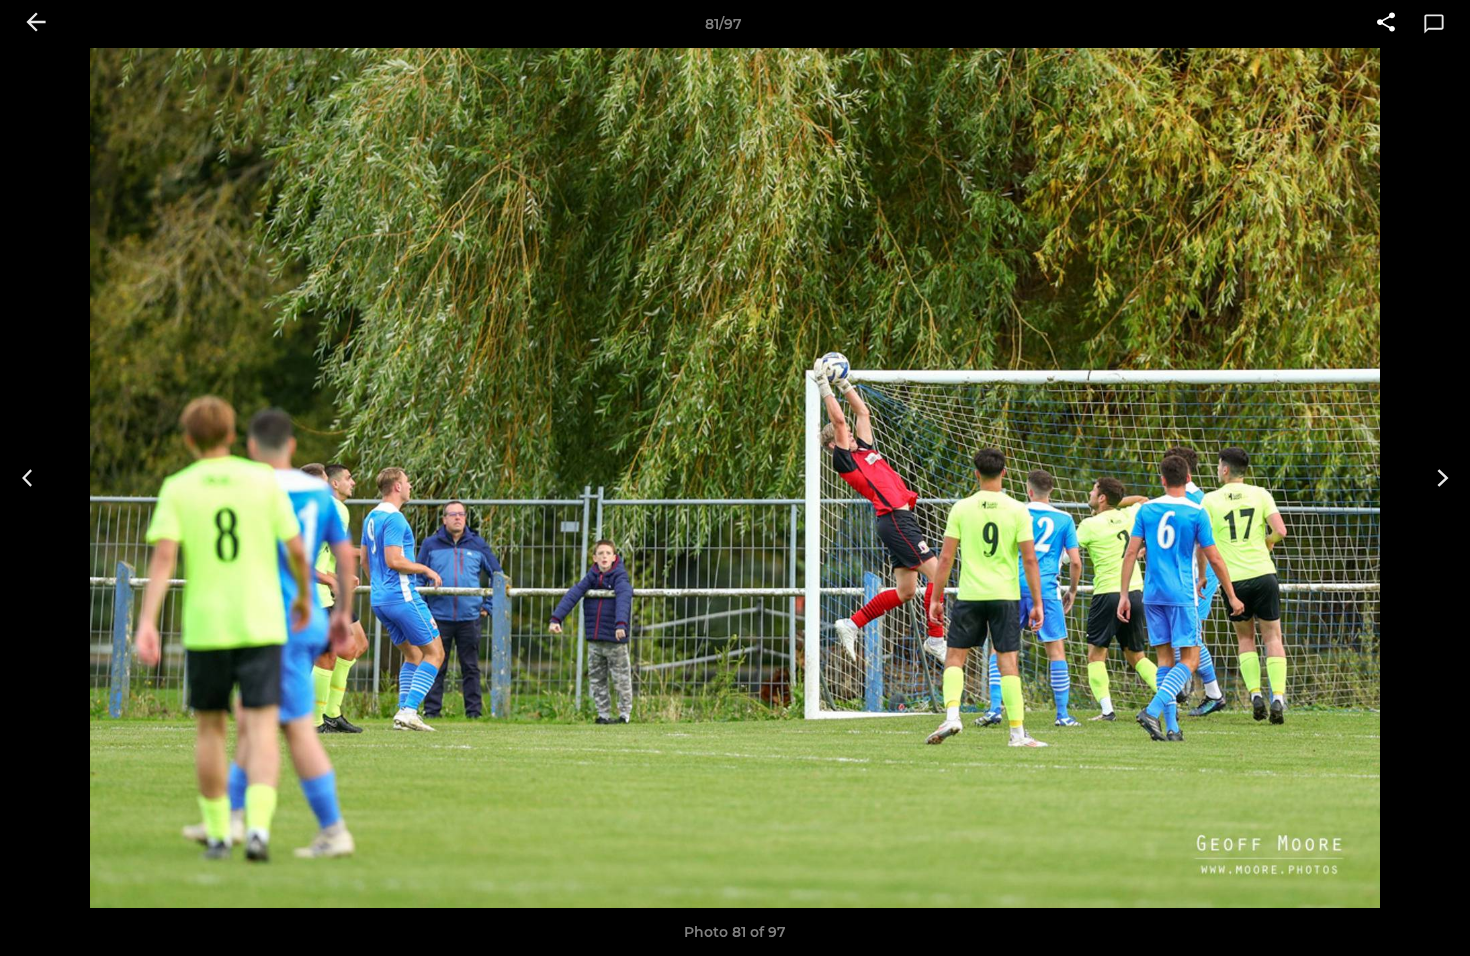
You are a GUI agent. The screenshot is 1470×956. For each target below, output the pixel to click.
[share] (1386, 24)
